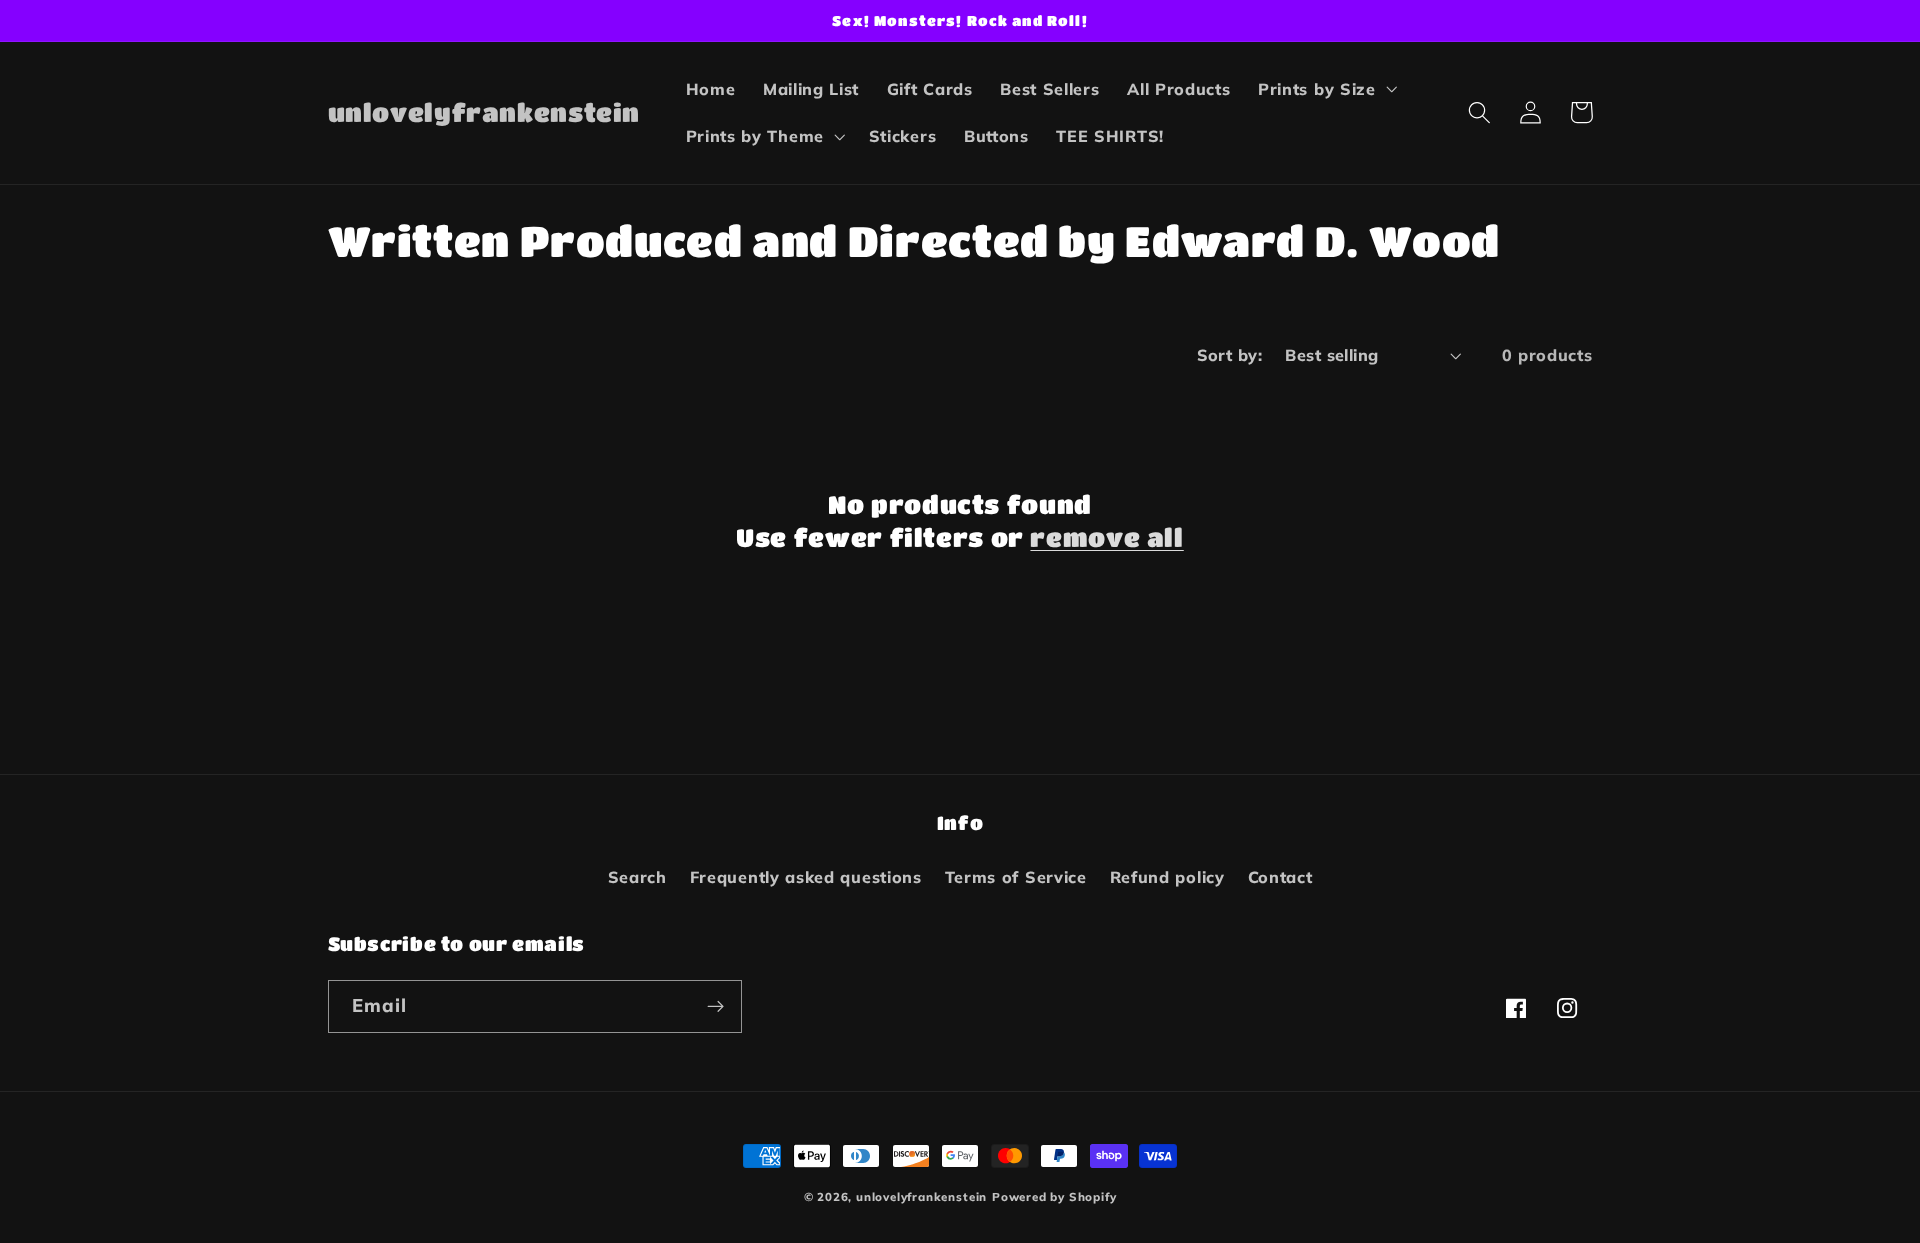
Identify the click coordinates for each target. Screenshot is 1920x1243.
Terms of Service (1016, 877)
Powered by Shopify (1054, 1196)
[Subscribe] (715, 1007)
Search (637, 877)
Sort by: (1230, 355)
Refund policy (1167, 877)
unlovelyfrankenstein (921, 1196)
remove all (1106, 537)
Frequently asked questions (806, 877)
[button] (1325, 89)
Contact (1280, 877)
